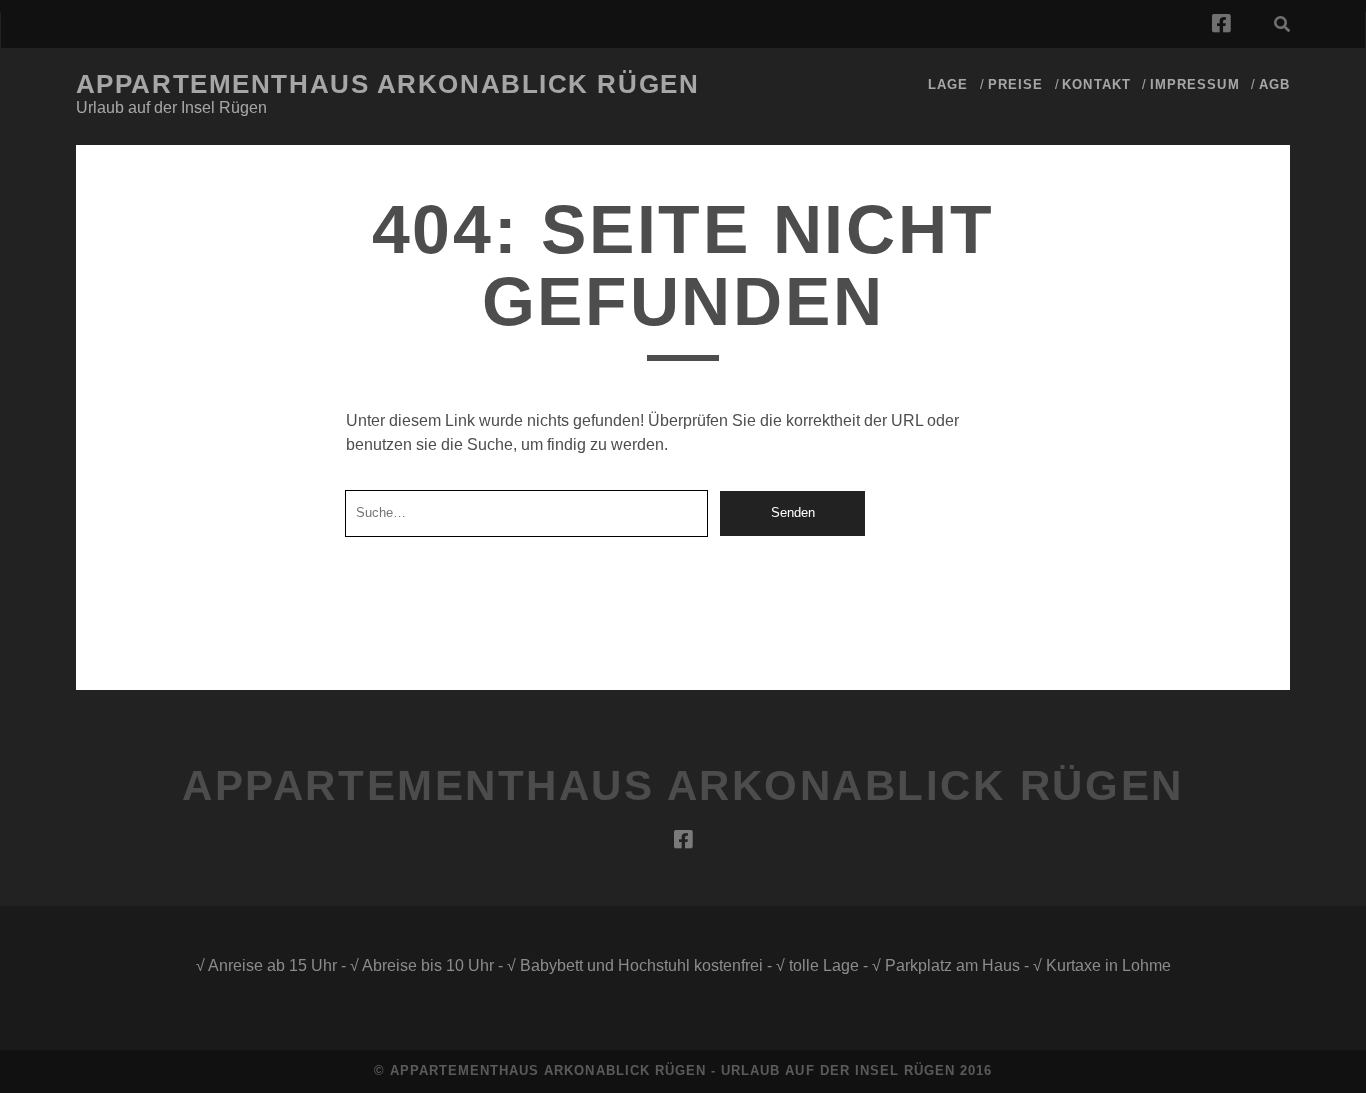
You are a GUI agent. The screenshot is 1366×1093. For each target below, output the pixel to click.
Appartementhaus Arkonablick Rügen (387, 84)
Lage (948, 84)
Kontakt (1096, 84)
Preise (1015, 84)
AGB (1274, 84)
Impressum (1194, 84)
